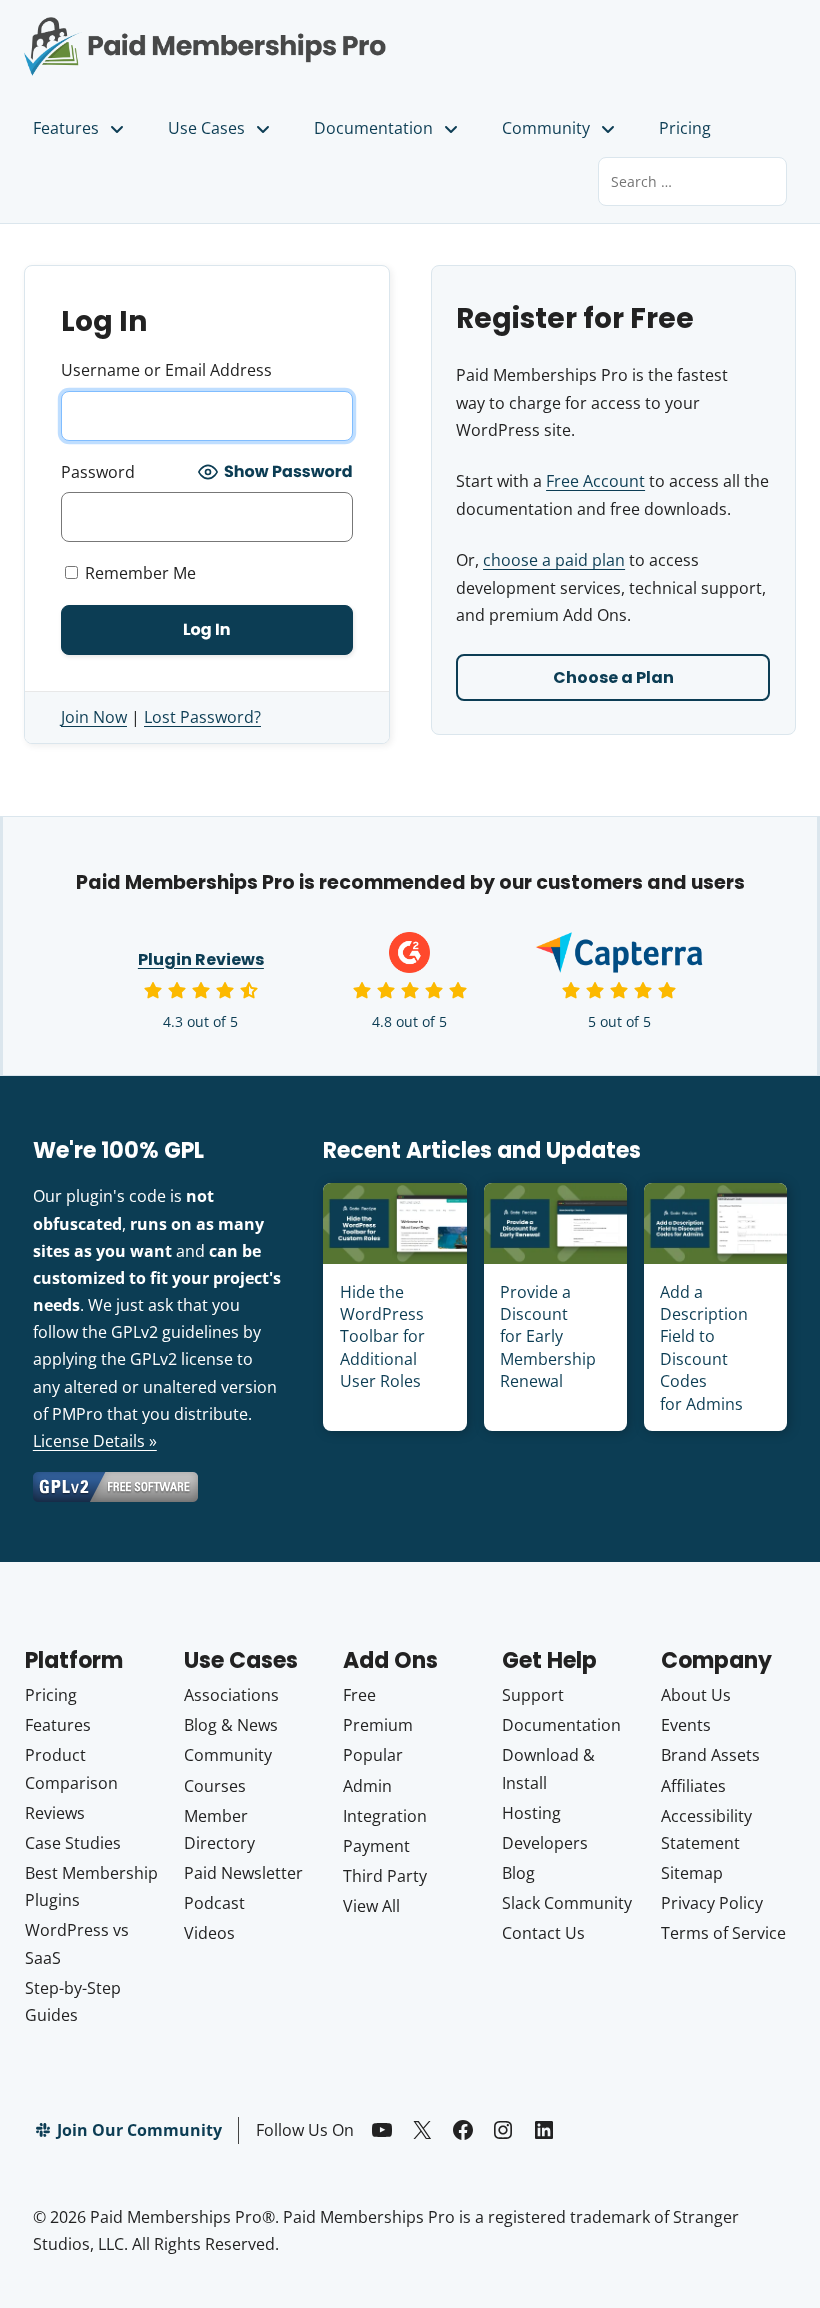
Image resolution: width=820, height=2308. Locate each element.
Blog (518, 1873)
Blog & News (231, 1725)
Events (686, 1725)
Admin (367, 1786)
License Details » (95, 1441)
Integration (385, 1816)
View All (371, 1906)
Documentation (373, 128)
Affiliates (693, 1786)
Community (546, 128)
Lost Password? (202, 717)
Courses (215, 1786)
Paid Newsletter (243, 1873)
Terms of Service (723, 1933)
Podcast (214, 1903)
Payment (376, 1846)
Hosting (531, 1813)
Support (533, 1695)
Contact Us (543, 1933)
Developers (545, 1843)
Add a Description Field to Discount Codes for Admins (704, 1348)
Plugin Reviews (201, 959)
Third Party (385, 1876)
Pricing (685, 128)
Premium (378, 1725)
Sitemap (692, 1873)
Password (98, 472)
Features (66, 128)
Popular (373, 1755)
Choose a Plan (613, 677)
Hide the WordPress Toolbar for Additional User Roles (382, 1337)
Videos (209, 1933)
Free (359, 1695)
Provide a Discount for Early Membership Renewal (548, 1337)
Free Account (595, 481)
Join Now (94, 717)
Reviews (55, 1813)
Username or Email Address (166, 370)
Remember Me (138, 573)
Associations (231, 1695)
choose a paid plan (554, 560)
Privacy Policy (712, 1903)
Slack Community (567, 1903)
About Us (696, 1695)
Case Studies (73, 1843)
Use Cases (206, 128)
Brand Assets (710, 1755)
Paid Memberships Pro (205, 33)
